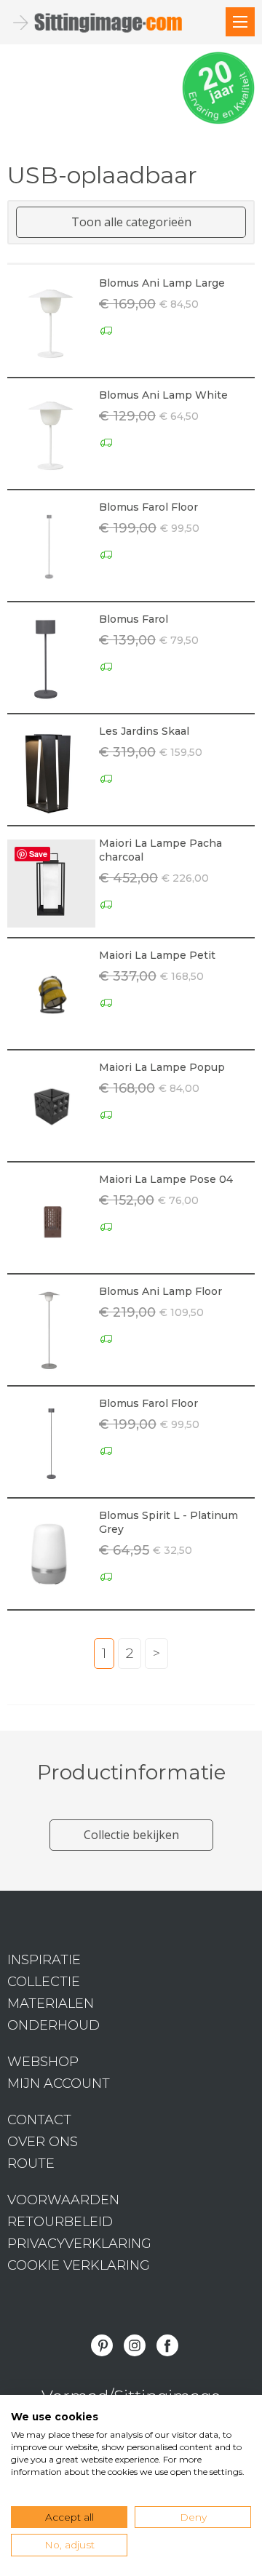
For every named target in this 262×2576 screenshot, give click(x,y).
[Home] (240, 22)
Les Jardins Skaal (144, 731)
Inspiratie (44, 1960)
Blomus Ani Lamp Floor (160, 1291)
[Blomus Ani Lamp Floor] (51, 1332)
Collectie (44, 1982)
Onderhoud (53, 2025)
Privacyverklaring (79, 2244)
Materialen (51, 2003)
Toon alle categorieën (131, 222)
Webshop (43, 2062)
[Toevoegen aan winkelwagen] (244, 364)
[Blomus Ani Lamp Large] (51, 323)
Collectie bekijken (131, 1835)
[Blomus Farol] (51, 659)
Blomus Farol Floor (148, 507)
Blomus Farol (134, 619)
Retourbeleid (60, 2222)
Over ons (43, 2142)
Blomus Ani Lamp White (163, 395)
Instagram (135, 2345)
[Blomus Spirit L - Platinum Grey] (51, 1556)
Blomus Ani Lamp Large (162, 283)
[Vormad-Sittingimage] (109, 23)
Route (31, 2164)
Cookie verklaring (79, 2265)
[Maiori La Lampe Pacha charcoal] (51, 884)
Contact (39, 2120)
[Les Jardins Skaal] (51, 771)
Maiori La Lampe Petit (157, 955)
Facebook (167, 2345)
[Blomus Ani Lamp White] (51, 435)
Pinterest (102, 2345)
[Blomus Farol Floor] (51, 547)
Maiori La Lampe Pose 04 (166, 1179)
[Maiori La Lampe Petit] (51, 996)
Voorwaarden (63, 2200)
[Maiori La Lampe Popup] (51, 1108)
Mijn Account (59, 2083)
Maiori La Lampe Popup (162, 1067)
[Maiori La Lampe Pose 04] (51, 1220)
